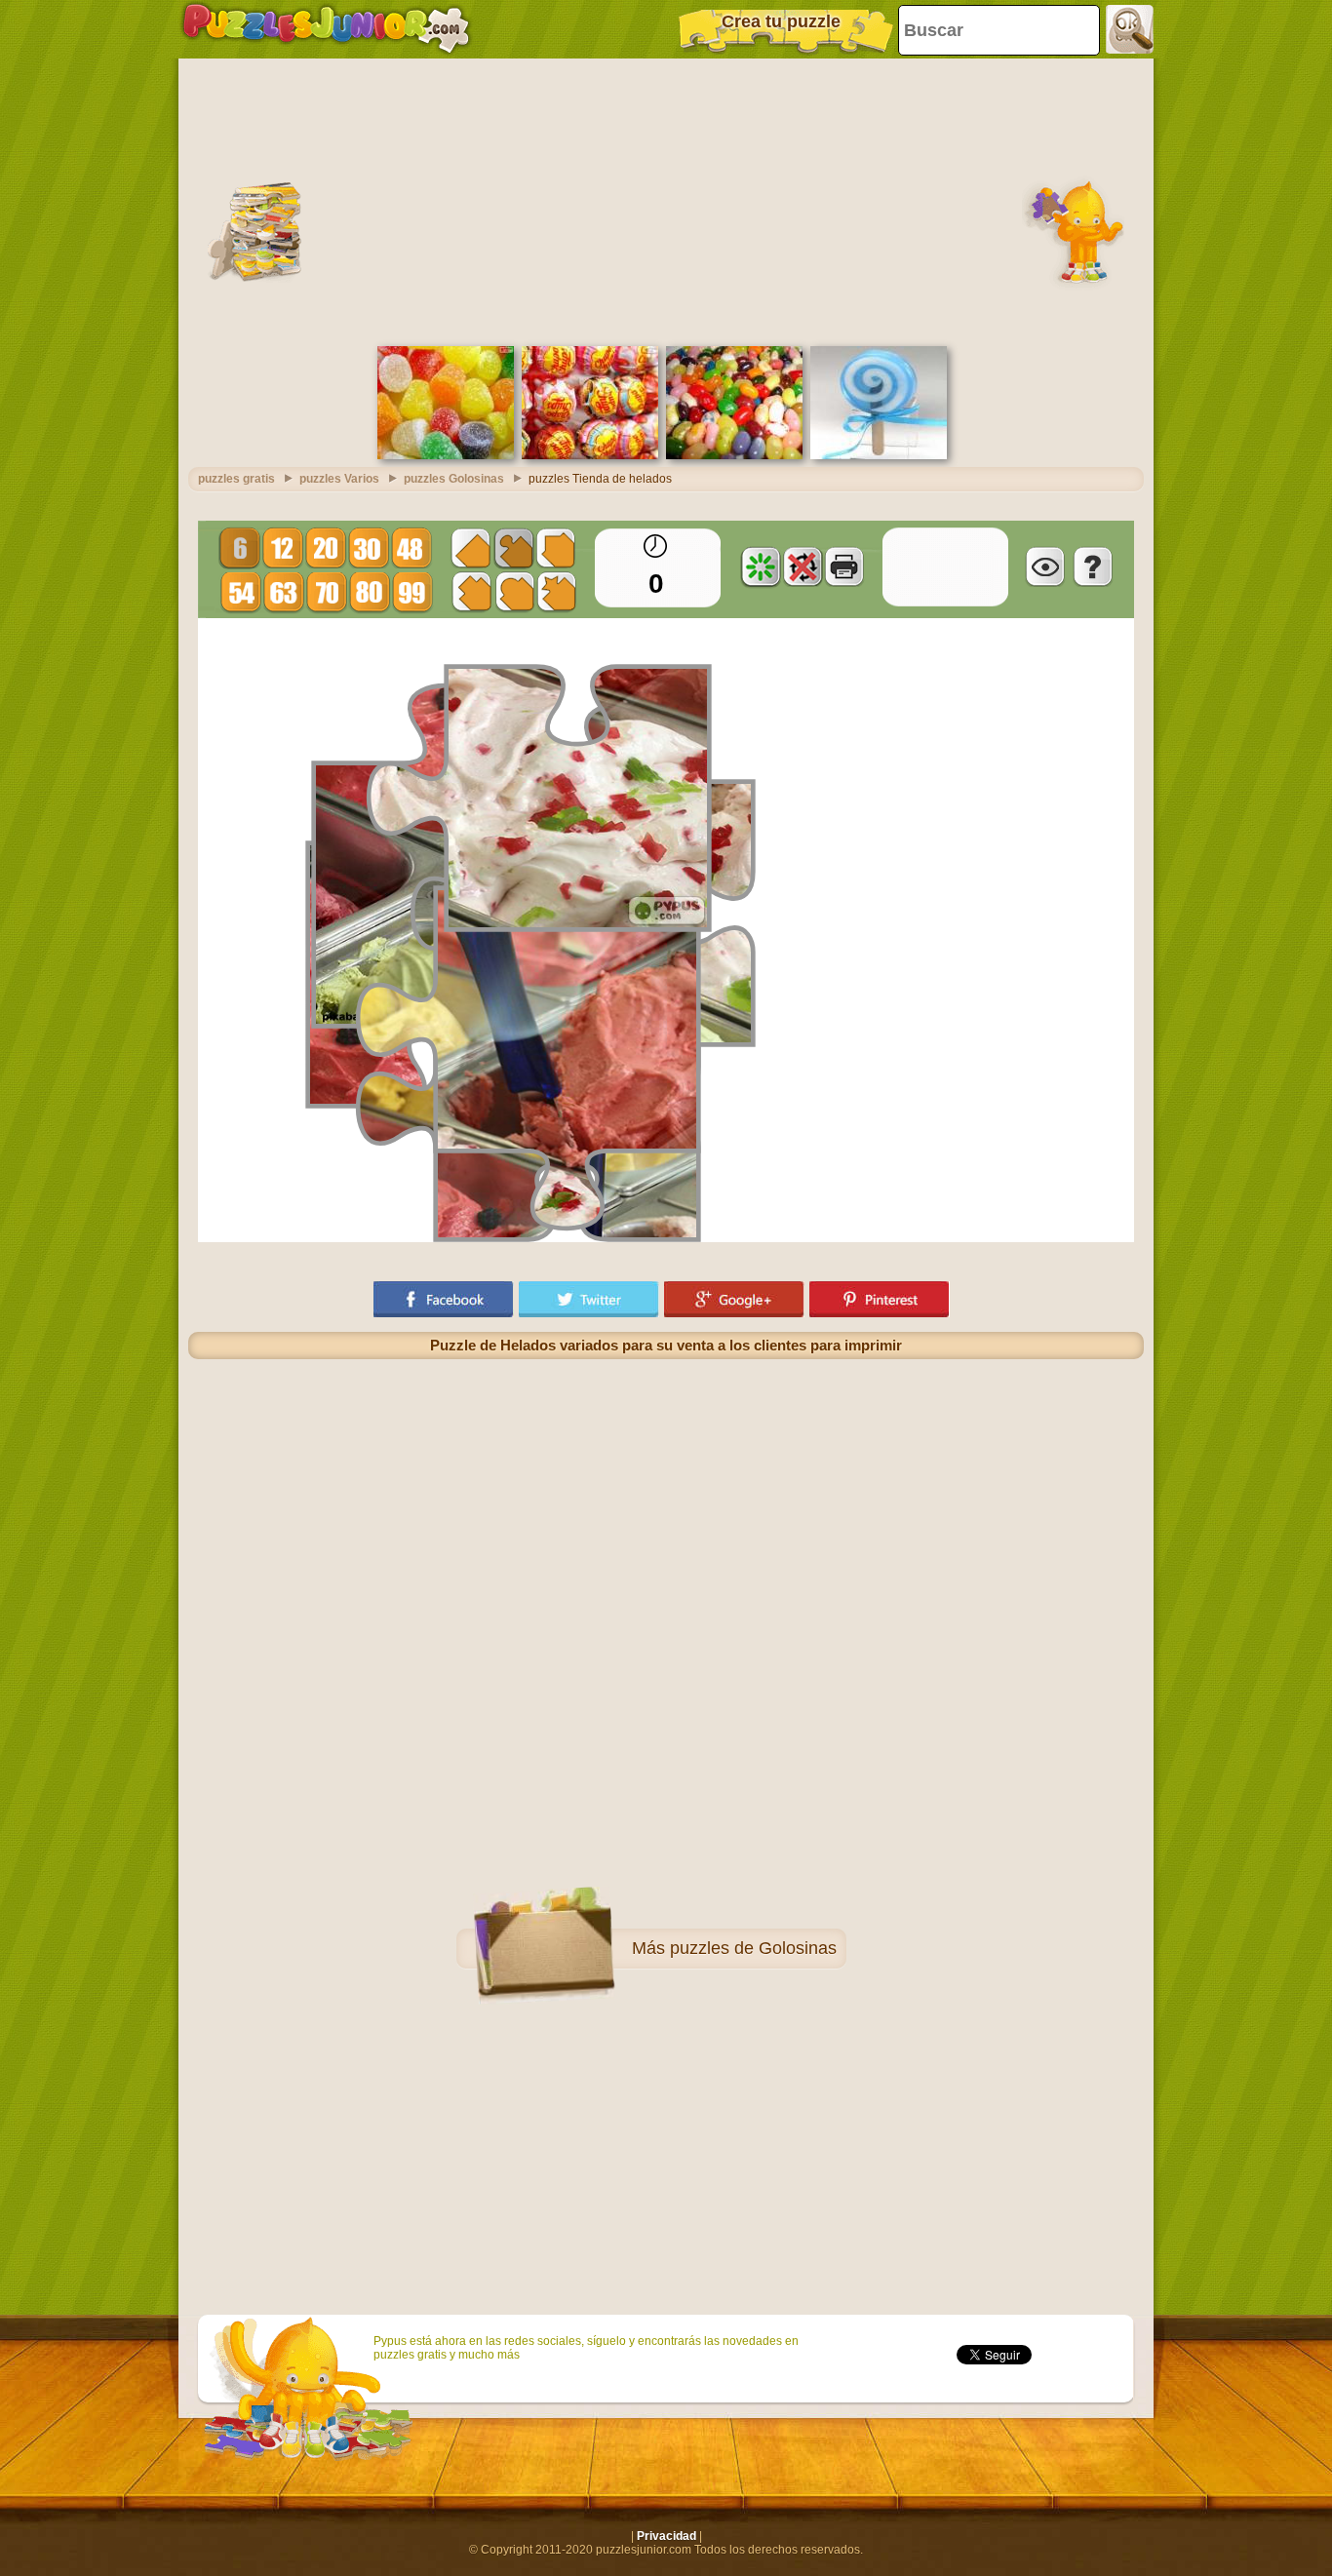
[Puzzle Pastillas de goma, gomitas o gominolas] (446, 455)
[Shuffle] (761, 566)
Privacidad (666, 2536)
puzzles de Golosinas (753, 1948)
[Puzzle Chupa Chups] (590, 455)
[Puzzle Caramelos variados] (734, 455)
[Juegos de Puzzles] (326, 29)
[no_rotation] (803, 566)
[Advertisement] (666, 200)
